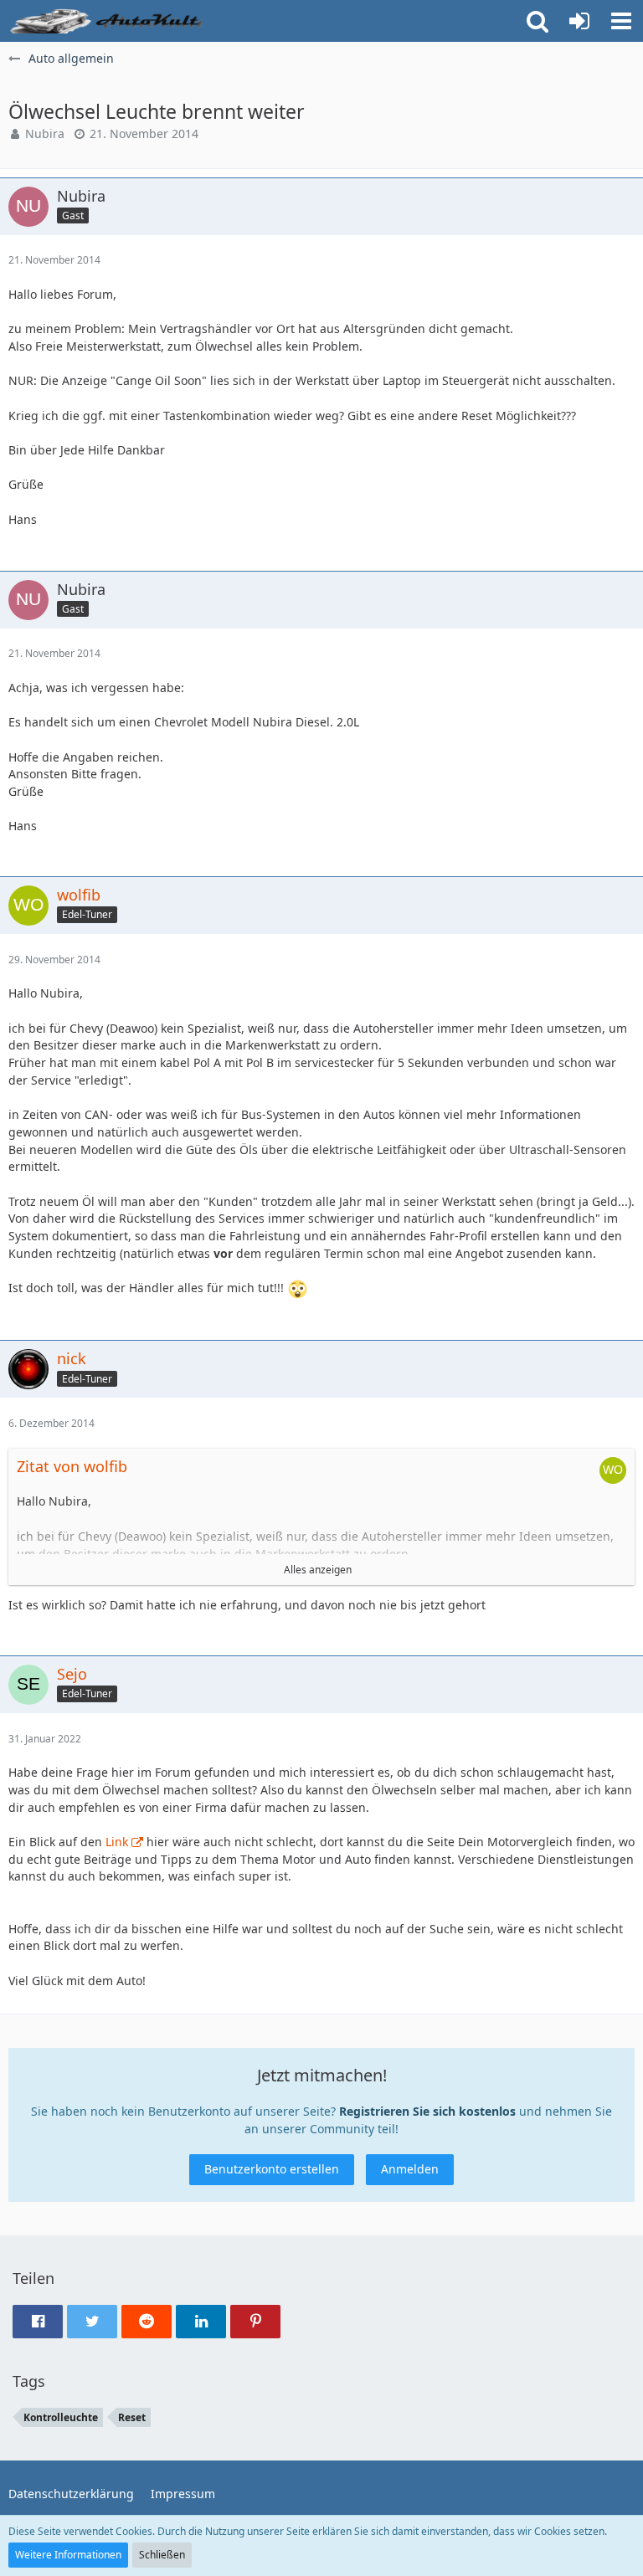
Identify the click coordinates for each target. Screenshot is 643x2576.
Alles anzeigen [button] (318, 1570)
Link (117, 1842)
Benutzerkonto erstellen (272, 2169)
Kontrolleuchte (61, 2417)
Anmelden (410, 2169)
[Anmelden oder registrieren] (579, 21)
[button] (621, 21)
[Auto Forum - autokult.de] (109, 21)
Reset (132, 2417)
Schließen (162, 2555)
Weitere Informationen (68, 2555)
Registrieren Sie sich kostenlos (427, 2111)
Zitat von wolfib (72, 1466)
